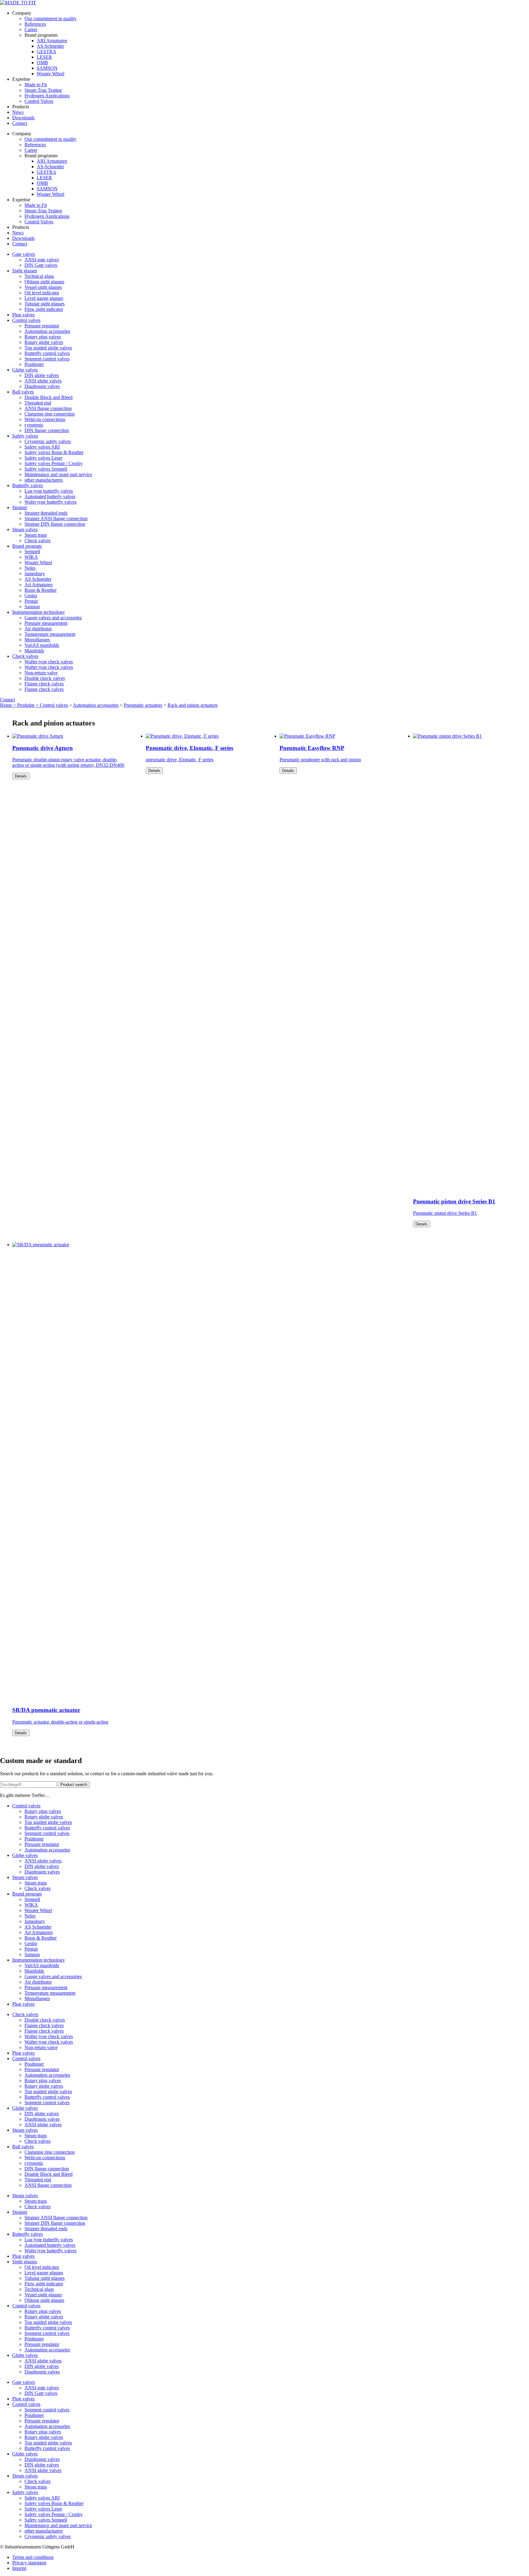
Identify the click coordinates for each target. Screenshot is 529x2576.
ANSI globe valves (43, 381)
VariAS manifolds (42, 645)
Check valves (38, 541)
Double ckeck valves (45, 678)
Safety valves (25, 436)
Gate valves (24, 254)
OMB (42, 63)
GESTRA (47, 52)
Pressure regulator (42, 326)
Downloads (23, 118)
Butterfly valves (28, 485)
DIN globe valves (42, 375)
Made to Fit (36, 85)
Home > (9, 705)
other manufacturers (44, 480)
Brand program (27, 546)
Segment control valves (47, 359)
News (18, 112)
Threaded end (38, 403)
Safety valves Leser (43, 458)
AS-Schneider (50, 46)
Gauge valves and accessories (53, 618)
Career (31, 30)
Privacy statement (29, 2563)
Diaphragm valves (42, 386)
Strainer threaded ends (46, 513)
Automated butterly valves (50, 496)
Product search (74, 1785)
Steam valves (25, 529)
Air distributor (38, 629)
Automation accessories (47, 331)
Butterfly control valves (47, 353)
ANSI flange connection (48, 408)
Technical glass (39, 276)
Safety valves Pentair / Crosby (54, 463)
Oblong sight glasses (44, 282)
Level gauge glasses (44, 298)
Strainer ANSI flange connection (56, 518)
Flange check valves (44, 684)
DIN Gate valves (41, 265)
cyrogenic (34, 425)
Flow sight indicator (44, 309)
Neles (30, 568)
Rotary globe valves (44, 342)
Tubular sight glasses (45, 304)
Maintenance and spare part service (58, 474)
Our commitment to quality (51, 19)
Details (21, 776)
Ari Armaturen (39, 585)
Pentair (31, 601)
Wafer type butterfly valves (51, 502)
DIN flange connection (47, 430)
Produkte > (28, 705)
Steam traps (36, 535)
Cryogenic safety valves (48, 441)
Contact (20, 123)
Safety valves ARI (42, 447)
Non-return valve (41, 673)
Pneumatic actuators (143, 705)
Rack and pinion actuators (193, 705)
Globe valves (25, 370)
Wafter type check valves (49, 662)
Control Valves (39, 101)
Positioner (34, 364)
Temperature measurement (50, 634)
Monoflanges (37, 640)
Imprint (19, 2568)
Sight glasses (25, 271)
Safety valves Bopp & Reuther (54, 452)
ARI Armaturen (52, 41)
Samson (32, 607)
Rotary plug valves (43, 337)
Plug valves (23, 315)
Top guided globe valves (48, 348)
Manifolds (34, 651)
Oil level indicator (42, 293)
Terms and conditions (33, 2557)
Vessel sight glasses (43, 287)
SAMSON (47, 68)
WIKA (31, 557)
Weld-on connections (45, 419)
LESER (44, 57)
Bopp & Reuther (41, 590)
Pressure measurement (46, 623)
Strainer (20, 507)
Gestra (31, 596)
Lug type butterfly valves (49, 491)
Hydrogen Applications (47, 96)
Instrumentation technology (39, 612)
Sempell (32, 552)
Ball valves (23, 392)
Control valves (26, 320)
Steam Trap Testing (43, 90)
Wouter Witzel (51, 74)
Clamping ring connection (50, 414)
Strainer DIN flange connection (55, 524)
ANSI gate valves (42, 260)
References (35, 24)
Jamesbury (35, 574)
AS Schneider (38, 579)
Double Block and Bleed (49, 397)
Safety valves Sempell (46, 469)
